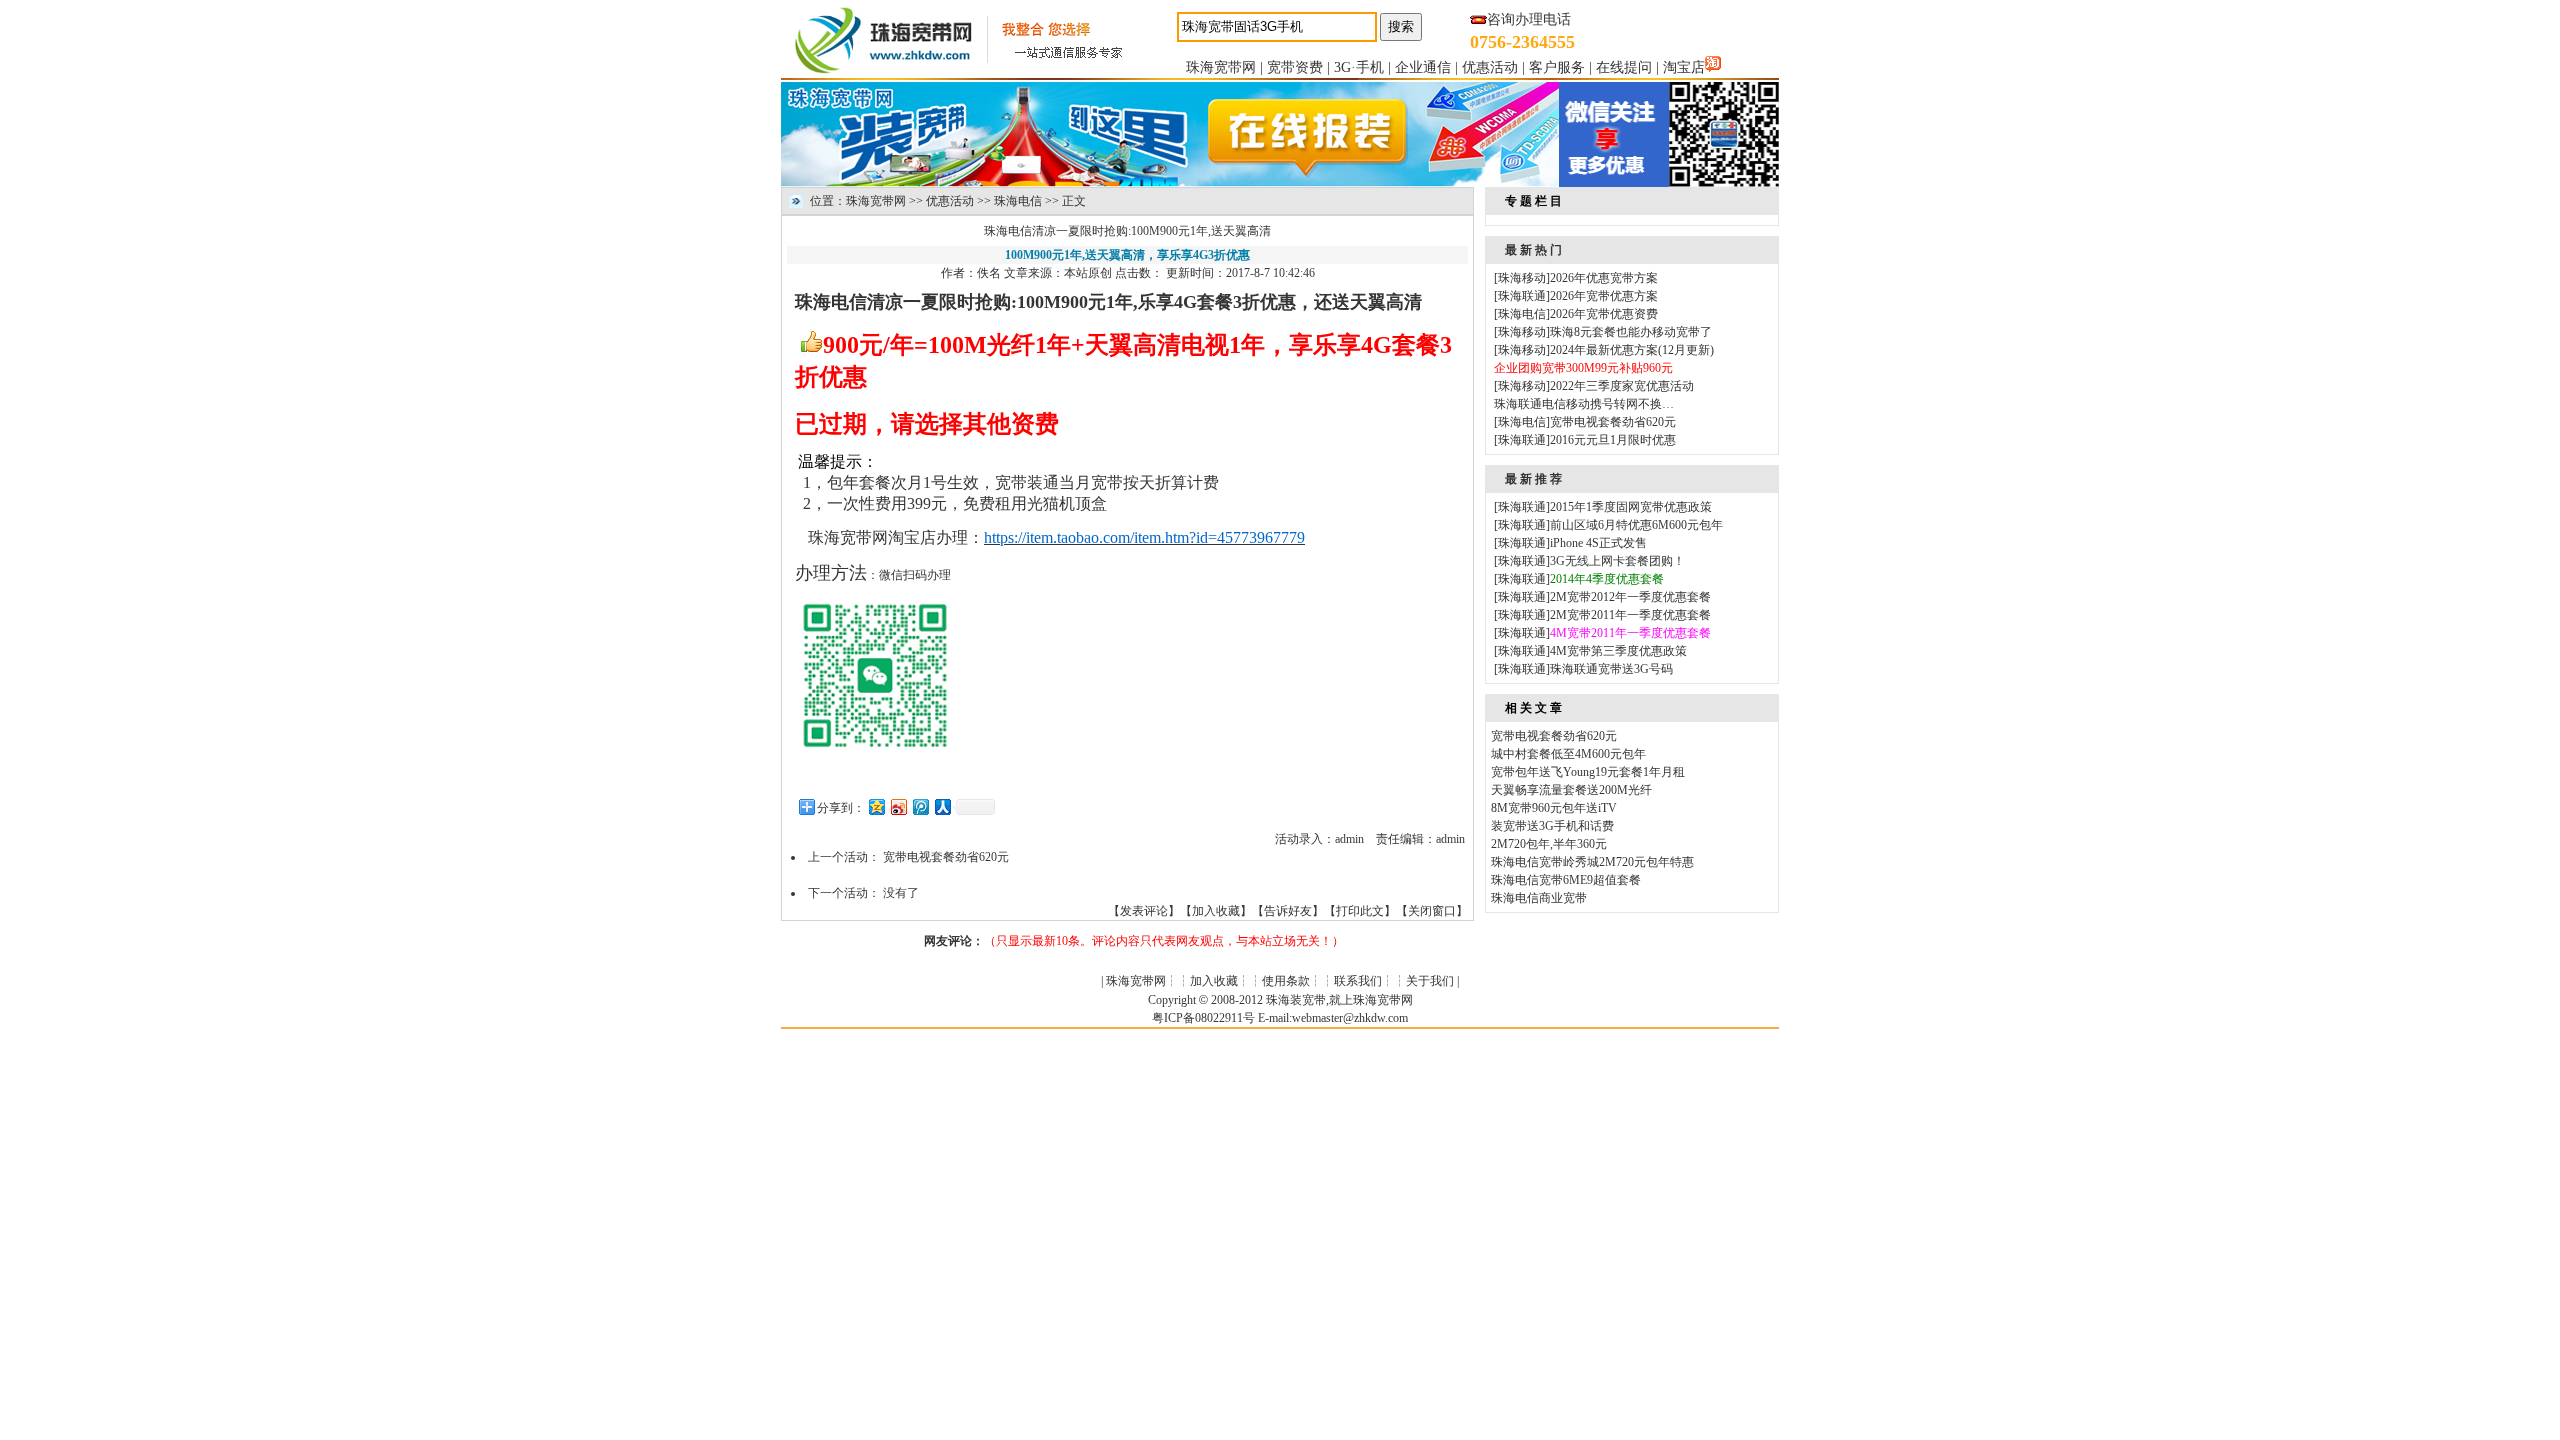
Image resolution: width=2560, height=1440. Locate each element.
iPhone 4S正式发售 (1598, 543)
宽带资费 (1295, 67)
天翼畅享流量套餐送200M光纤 (1571, 790)
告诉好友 (1288, 911)
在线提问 (1624, 67)
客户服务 (1557, 67)
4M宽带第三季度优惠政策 (1618, 651)
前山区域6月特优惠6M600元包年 (1636, 525)
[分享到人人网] (942, 806)
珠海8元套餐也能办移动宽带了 (1631, 332)
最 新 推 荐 (1533, 479)
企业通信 (1423, 67)
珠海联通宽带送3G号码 (1611, 669)
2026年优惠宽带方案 (1604, 278)
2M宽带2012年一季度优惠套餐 (1630, 597)
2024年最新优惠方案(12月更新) (1632, 350)
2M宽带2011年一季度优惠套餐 (1630, 615)
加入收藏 (1216, 911)
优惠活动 (1490, 67)
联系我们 (1358, 981)
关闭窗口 (1432, 911)
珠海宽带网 (1221, 67)
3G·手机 (1359, 67)
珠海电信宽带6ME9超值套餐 (1566, 880)
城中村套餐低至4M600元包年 (1568, 754)
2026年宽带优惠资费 (1604, 314)
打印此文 (1360, 911)
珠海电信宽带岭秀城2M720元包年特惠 (1592, 862)
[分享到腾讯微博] (920, 806)
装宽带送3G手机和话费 (1552, 826)
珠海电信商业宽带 (1539, 898)
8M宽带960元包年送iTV (1554, 808)
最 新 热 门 (1533, 250)
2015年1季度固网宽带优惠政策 (1631, 507)
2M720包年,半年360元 (1549, 844)
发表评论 (1144, 911)
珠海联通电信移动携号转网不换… (1584, 404)
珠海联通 (1522, 296)
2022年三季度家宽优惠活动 (1622, 386)
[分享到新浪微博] (898, 806)
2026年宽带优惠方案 (1604, 296)
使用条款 (1286, 981)
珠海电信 (1018, 201)
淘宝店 (1684, 67)
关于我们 (1430, 981)
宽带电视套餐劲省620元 (946, 857)
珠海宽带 (840, 537)
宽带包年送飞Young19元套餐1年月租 (1588, 772)
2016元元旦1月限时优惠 (1613, 440)
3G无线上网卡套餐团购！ (1617, 561)
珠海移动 (1522, 278)
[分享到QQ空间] (876, 806)
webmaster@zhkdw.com (1350, 1018)
